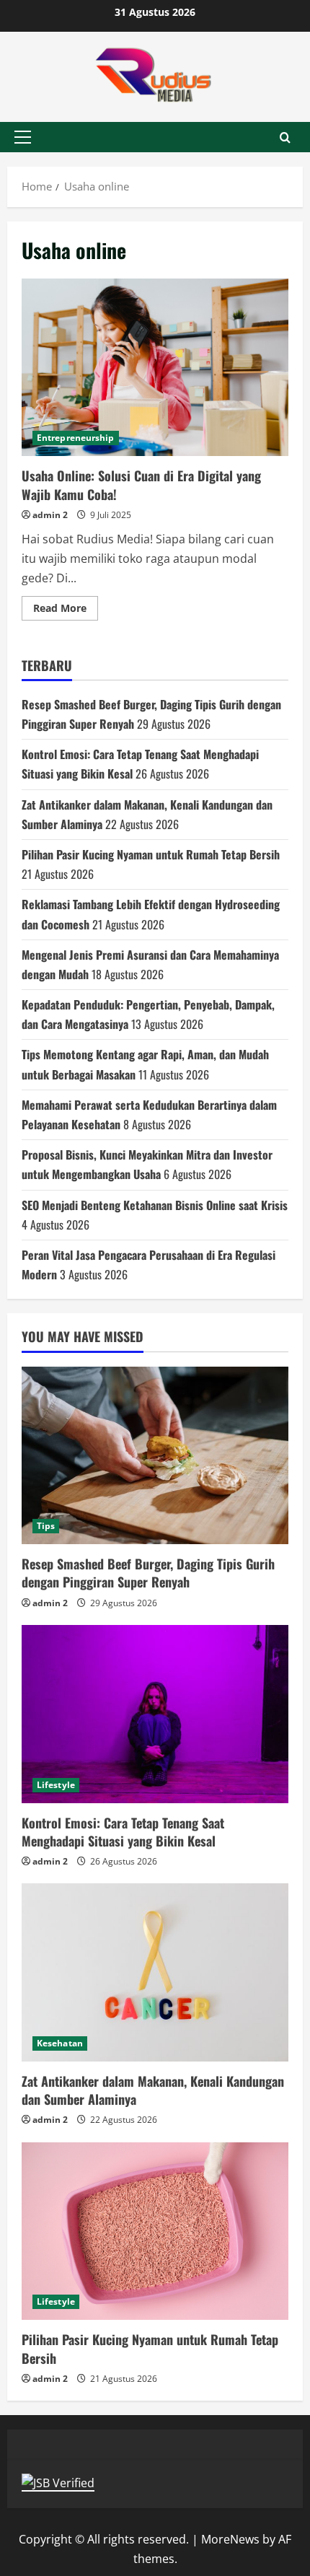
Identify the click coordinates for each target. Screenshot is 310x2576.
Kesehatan (60, 2043)
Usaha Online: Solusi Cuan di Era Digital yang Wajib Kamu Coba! (155, 368)
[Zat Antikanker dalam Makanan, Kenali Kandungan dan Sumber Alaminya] (155, 1972)
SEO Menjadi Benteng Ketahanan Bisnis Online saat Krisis (155, 1205)
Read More (66, 610)
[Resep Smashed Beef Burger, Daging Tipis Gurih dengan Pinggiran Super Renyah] (155, 1456)
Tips (46, 1526)
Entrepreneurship (76, 438)
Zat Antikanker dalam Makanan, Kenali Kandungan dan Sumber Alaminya (153, 2090)
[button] (23, 137)
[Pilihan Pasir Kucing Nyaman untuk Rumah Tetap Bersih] (155, 2231)
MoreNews (230, 2539)
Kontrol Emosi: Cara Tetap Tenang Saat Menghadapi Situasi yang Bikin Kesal (123, 1832)
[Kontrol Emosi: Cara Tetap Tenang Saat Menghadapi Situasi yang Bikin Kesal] (155, 1714)
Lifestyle (56, 1785)
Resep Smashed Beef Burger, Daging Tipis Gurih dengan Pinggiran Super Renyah (148, 1573)
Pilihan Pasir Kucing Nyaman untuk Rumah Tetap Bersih (151, 854)
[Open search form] (285, 137)
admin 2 (50, 515)
